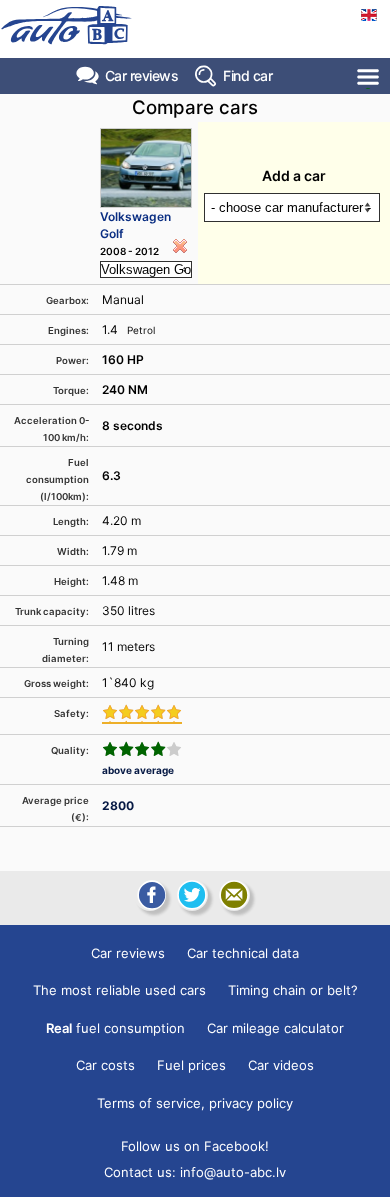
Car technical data (243, 953)
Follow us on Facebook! (195, 1146)
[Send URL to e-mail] (234, 895)
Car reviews (142, 75)
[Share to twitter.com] (192, 895)
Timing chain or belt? (293, 990)
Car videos (281, 1065)
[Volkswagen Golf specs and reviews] (146, 168)
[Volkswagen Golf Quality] (142, 749)
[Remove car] (180, 246)
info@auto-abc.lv (233, 1172)
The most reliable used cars (119, 990)
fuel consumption (115, 1028)
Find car (247, 75)
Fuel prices (191, 1065)
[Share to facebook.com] (150, 895)
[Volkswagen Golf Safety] (142, 714)
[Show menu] (369, 76)
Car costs (105, 1065)
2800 (118, 805)
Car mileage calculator (275, 1028)
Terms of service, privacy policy (195, 1103)
